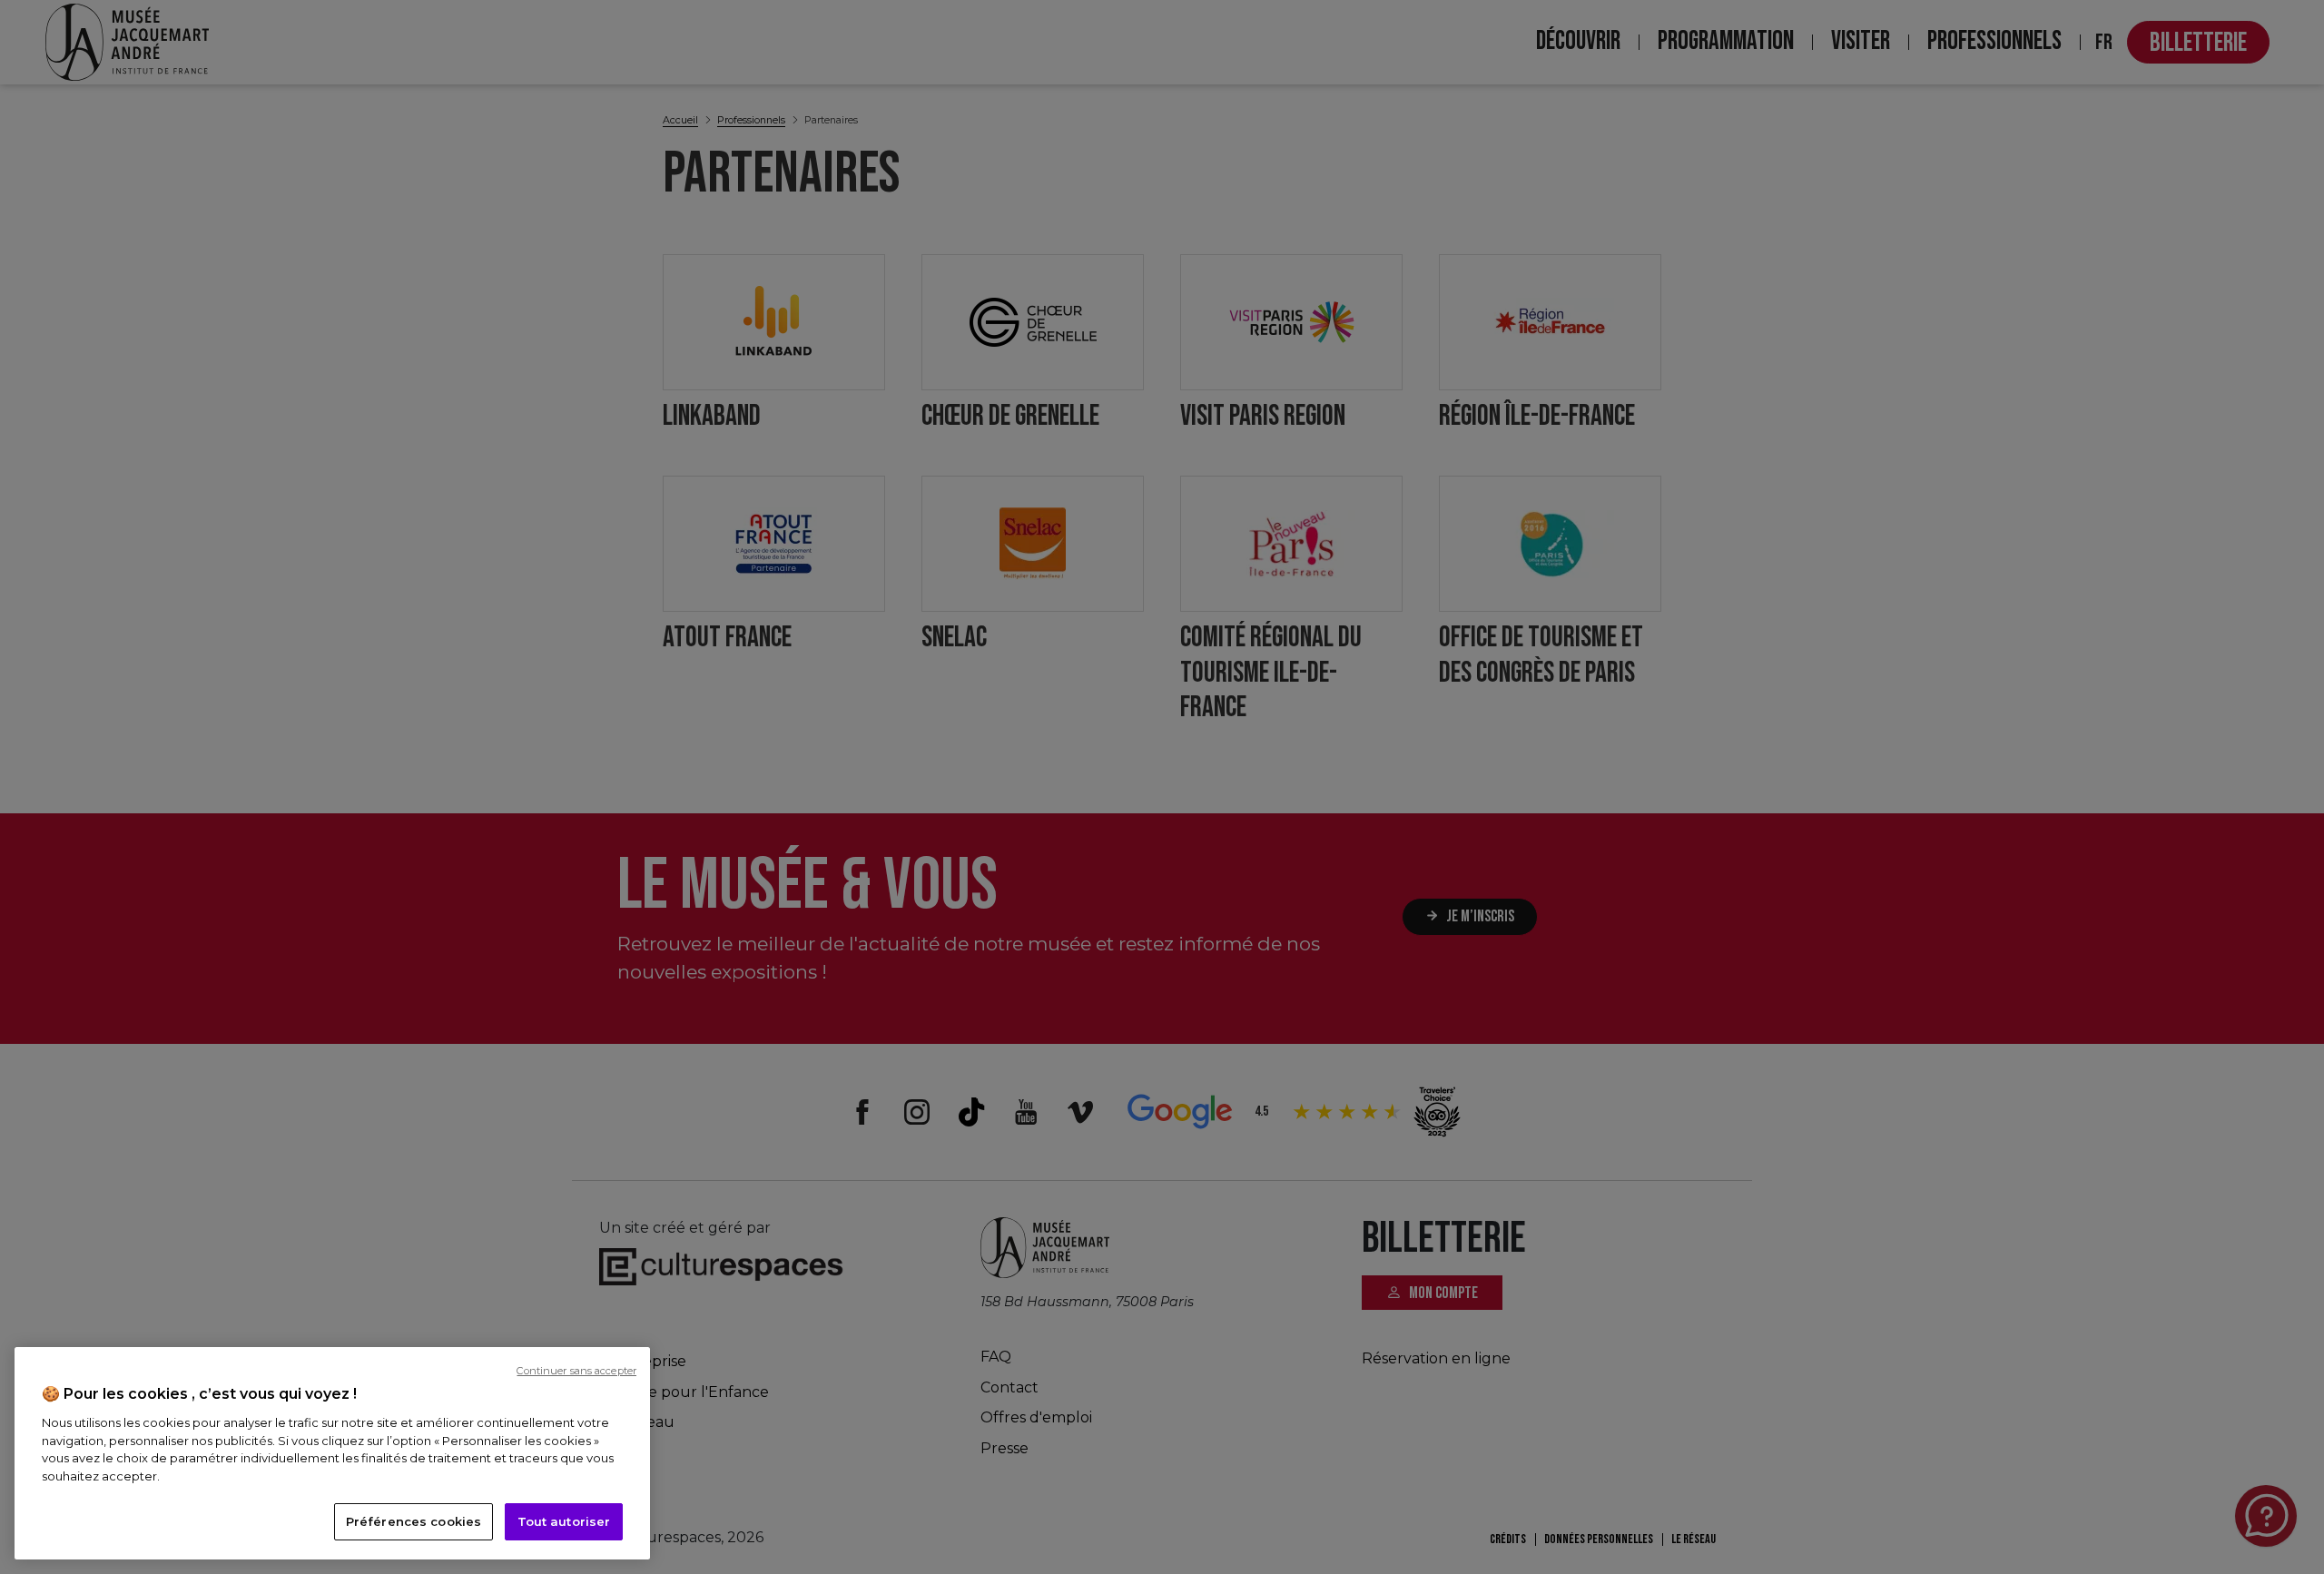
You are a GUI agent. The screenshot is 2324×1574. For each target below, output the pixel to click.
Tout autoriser (564, 1521)
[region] (332, 1453)
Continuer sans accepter (576, 1371)
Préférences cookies (414, 1521)
